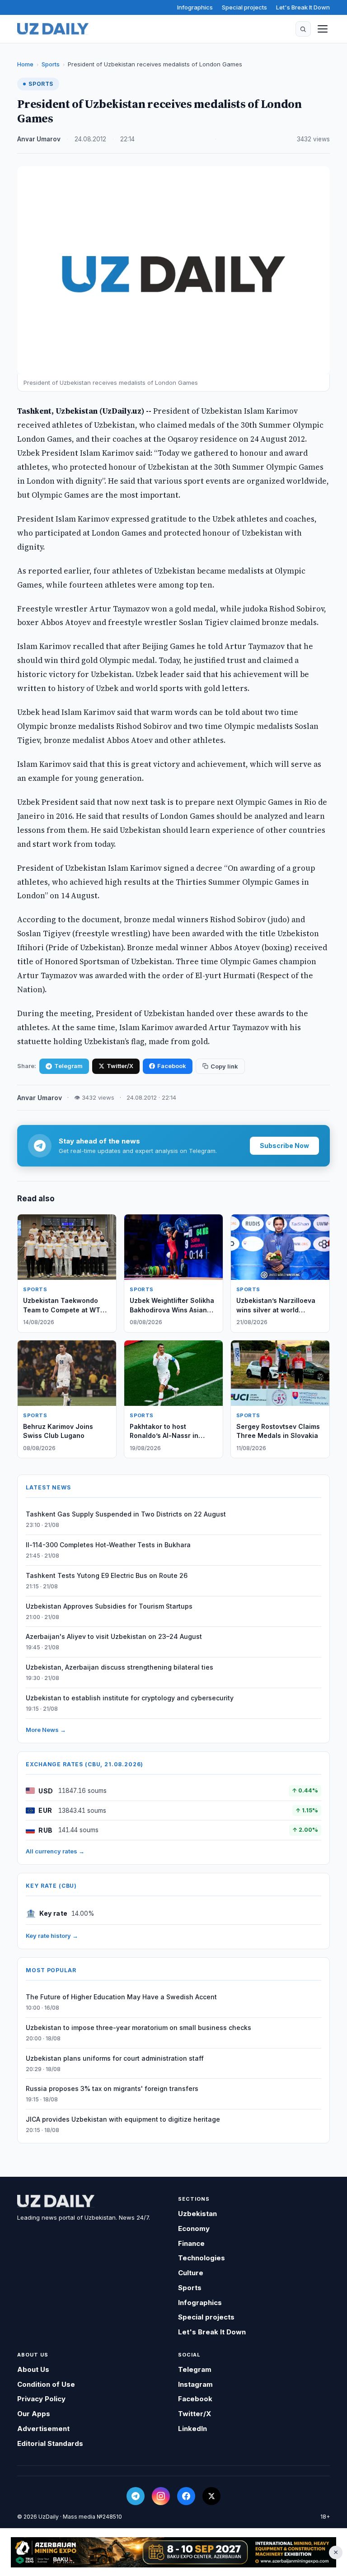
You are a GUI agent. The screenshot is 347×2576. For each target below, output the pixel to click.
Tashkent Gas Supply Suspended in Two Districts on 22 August (126, 1514)
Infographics (195, 7)
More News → (46, 1730)
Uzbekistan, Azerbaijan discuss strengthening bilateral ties (120, 1667)
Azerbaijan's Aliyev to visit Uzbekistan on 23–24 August (114, 1636)
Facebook (172, 1066)
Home (25, 64)
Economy (194, 2228)
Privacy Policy (41, 2399)
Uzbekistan (197, 2214)
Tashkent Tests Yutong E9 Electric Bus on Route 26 (107, 1575)
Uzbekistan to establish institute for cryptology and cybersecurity (130, 1698)
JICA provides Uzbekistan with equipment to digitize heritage (123, 2119)
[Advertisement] (173, 2552)
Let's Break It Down (303, 7)
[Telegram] (136, 2496)
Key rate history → (52, 1936)
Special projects (244, 7)
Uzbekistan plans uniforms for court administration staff (115, 2058)
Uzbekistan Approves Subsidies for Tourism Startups (109, 1606)
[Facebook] (186, 2496)
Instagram (195, 2384)
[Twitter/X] (211, 2496)
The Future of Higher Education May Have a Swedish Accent (121, 1997)
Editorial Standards (50, 2443)
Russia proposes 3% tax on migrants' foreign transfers (112, 2088)
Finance (191, 2243)
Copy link (224, 1066)
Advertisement (43, 2429)
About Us (33, 2369)
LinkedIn (192, 2429)
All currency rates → (55, 1851)
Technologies (202, 2258)
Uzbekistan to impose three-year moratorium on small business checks (138, 2028)
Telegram (68, 1066)
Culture (191, 2273)
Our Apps (34, 2414)
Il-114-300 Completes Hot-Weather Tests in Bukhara (108, 1545)
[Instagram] (161, 2496)
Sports (51, 64)
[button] (303, 29)
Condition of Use (46, 2384)
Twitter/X (120, 1066)
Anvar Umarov (39, 139)
